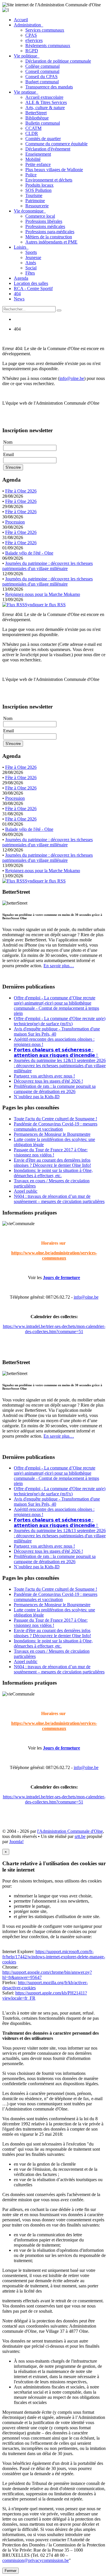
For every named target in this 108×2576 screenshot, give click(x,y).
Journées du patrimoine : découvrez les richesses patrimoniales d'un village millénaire (48, 566)
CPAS (31, 35)
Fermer (11, 2571)
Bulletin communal (43, 123)
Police (31, 175)
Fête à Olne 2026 (21, 491)
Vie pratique (26, 92)
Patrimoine (35, 201)
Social (31, 268)
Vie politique (27, 56)
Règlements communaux (48, 46)
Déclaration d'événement (48, 149)
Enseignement (38, 154)
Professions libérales (44, 221)
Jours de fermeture (61, 1278)
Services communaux (45, 30)
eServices (34, 40)
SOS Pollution (38, 190)
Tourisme (34, 195)
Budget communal (42, 82)
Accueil (21, 20)
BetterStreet (36, 113)
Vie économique (30, 211)
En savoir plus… (59, 966)
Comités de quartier (43, 139)
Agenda (21, 278)
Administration (29, 25)
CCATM (33, 128)
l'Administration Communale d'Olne (70, 1831)
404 (17, 294)
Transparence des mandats (49, 87)
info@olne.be (72, 378)
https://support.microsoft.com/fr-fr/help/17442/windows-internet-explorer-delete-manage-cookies (54, 1957)
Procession (15, 522)
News (19, 299)
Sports (31, 252)
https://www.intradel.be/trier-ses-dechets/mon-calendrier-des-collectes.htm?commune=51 (54, 1329)
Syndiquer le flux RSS (45, 605)
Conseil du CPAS (41, 77)
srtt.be (80, 1836)
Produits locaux (39, 185)
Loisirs (21, 247)
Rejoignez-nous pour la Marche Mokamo (43, 594)
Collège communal (42, 66)
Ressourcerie (37, 206)
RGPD (32, 51)
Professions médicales (45, 226)
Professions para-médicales (50, 232)
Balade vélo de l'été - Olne (29, 553)
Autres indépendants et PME (51, 242)
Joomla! (16, 1842)
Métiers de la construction (49, 237)
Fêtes (30, 273)
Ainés (31, 263)
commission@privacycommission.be (36, 2560)
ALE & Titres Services (46, 102)
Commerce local (40, 216)
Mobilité (33, 159)
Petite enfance (38, 164)
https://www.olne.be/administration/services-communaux (54, 1255)
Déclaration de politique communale (58, 61)
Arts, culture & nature (45, 108)
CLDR (32, 133)
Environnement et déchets (49, 180)
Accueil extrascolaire (44, 97)
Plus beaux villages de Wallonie (54, 170)
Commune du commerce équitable (56, 144)
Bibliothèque (37, 118)
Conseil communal (42, 71)
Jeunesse (33, 257)
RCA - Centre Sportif (33, 288)
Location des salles (31, 283)
